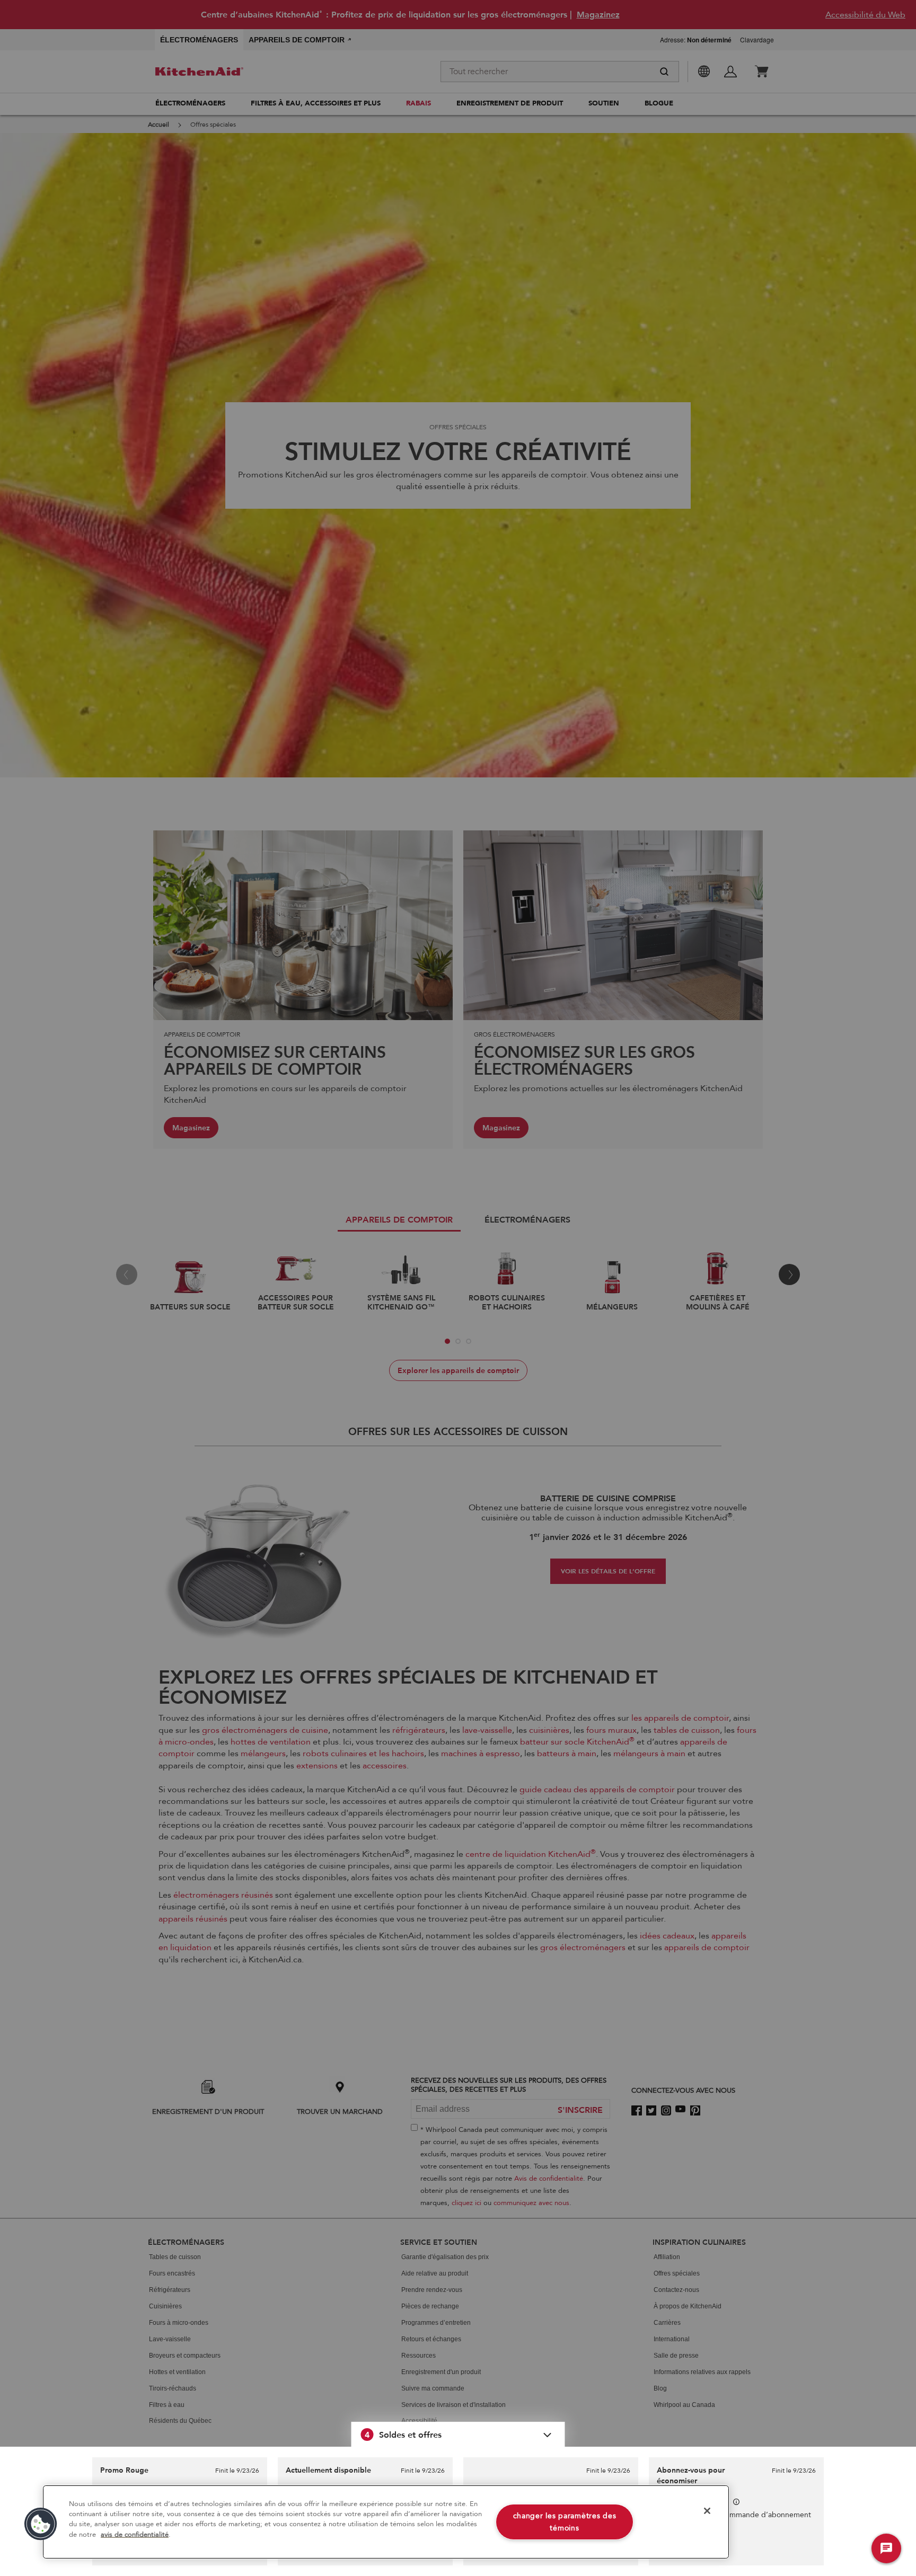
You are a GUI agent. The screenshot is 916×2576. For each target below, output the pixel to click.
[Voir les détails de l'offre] (736, 2502)
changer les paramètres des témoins (565, 2522)
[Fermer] (707, 2511)
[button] (458, 2435)
